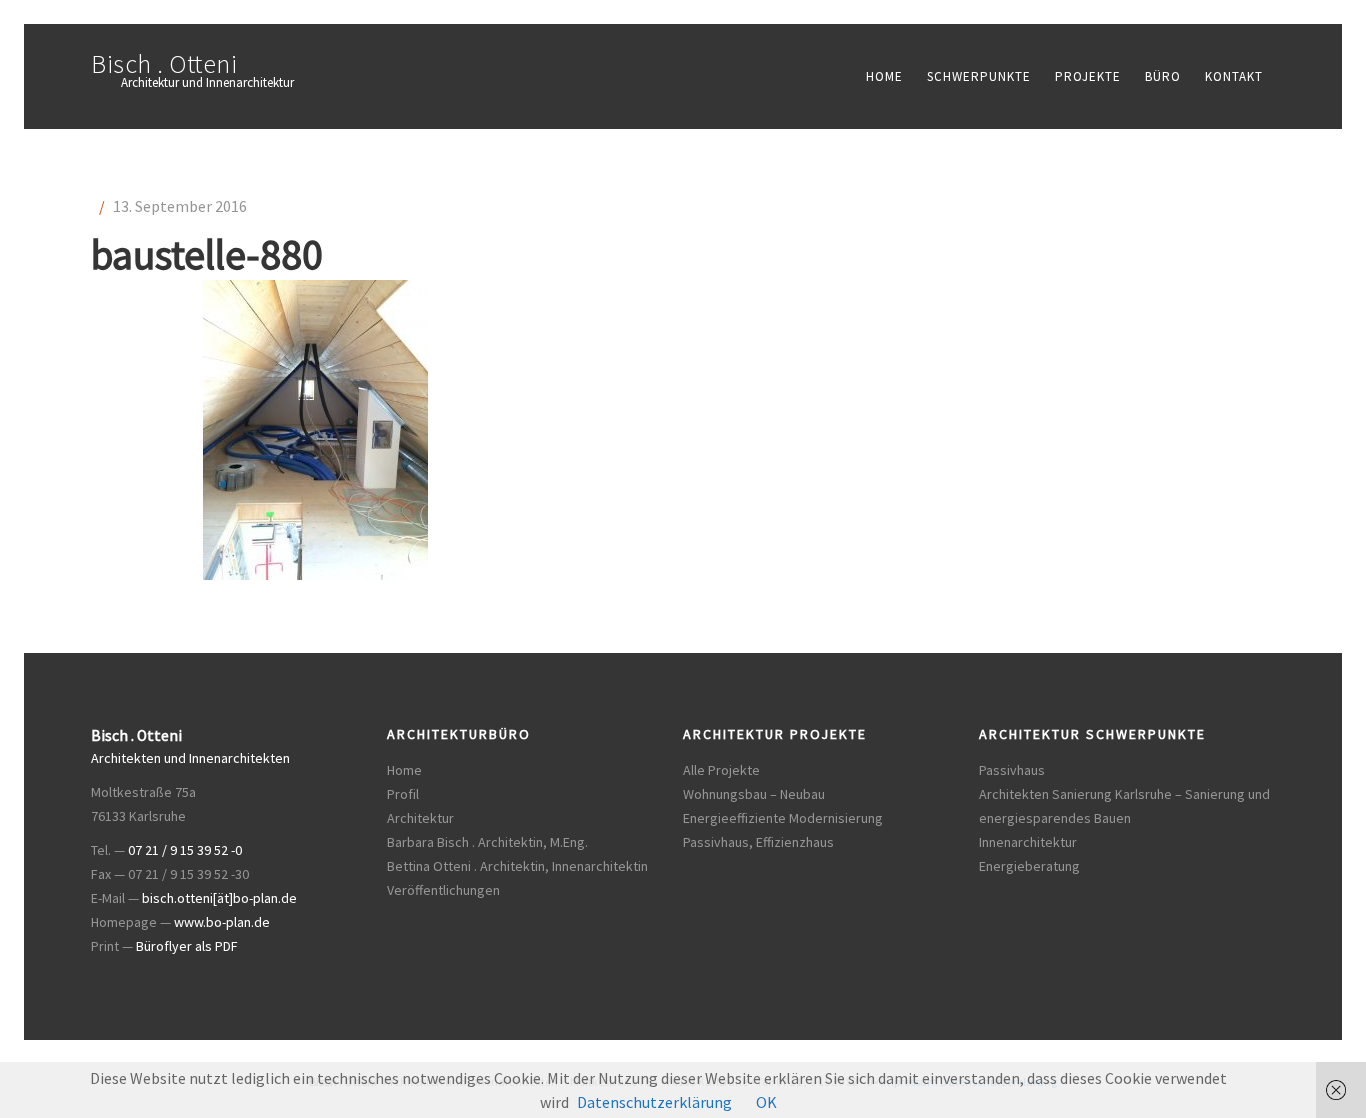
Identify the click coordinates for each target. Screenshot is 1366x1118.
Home (884, 76)
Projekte (1088, 76)
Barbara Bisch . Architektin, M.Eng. (487, 842)
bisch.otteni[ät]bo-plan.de (219, 898)
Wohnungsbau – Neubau (754, 794)
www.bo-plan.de (222, 922)
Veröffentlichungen (443, 890)
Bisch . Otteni (164, 63)
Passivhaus (1012, 770)
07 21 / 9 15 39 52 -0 (185, 850)
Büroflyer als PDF (187, 946)
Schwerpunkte (979, 76)
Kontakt (1234, 76)
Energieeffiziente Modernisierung (783, 818)
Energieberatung (1029, 866)
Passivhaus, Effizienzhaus (758, 842)
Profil (403, 794)
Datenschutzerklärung (654, 1102)
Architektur (420, 818)
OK (766, 1102)
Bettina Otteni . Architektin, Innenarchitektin (517, 866)
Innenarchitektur (1028, 842)
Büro (1163, 76)
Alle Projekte (721, 770)
